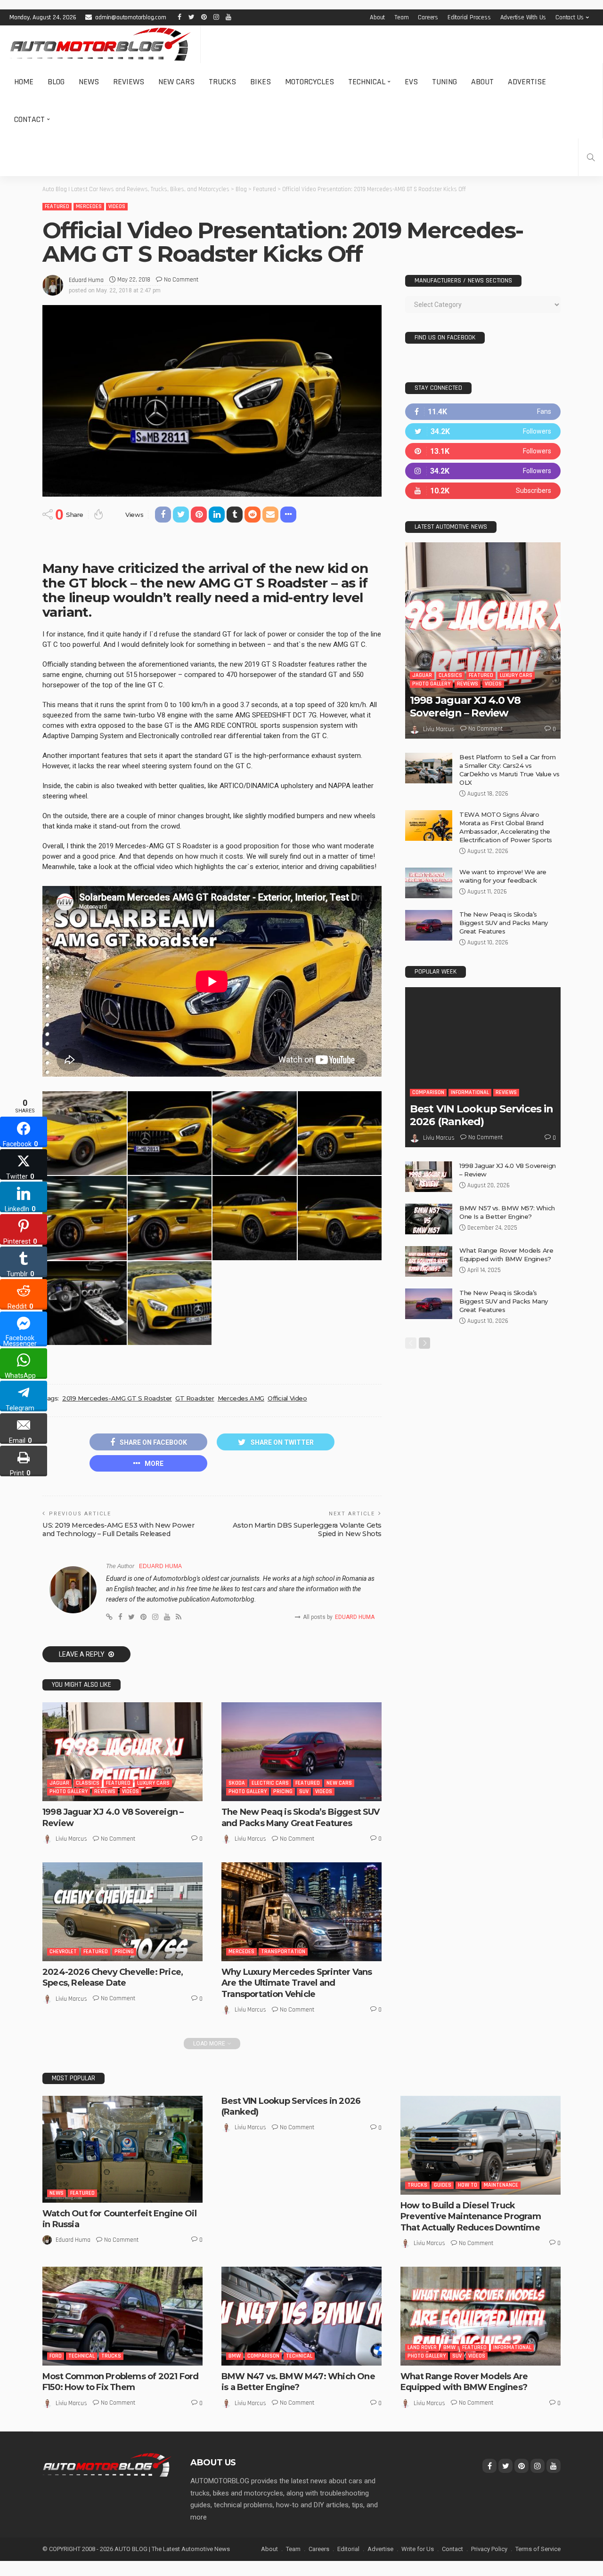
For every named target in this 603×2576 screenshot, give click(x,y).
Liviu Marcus (71, 1839)
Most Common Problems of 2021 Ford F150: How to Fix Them (120, 2382)
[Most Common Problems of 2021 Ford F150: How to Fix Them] (122, 2316)
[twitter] (483, 431)
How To (468, 2185)
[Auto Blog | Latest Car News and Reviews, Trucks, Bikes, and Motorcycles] (107, 2464)
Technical (367, 82)
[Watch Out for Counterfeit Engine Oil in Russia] (122, 2149)
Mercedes (89, 206)
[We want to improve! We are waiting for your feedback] (429, 883)
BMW (235, 2356)
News (89, 82)
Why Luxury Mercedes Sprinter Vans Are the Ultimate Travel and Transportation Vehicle (297, 1983)
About (377, 17)
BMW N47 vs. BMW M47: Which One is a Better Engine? (298, 2382)
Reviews (129, 82)
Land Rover (422, 2347)
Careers (428, 17)
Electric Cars (270, 1783)
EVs (411, 82)
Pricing (283, 1791)
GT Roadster (195, 1398)
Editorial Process (469, 17)
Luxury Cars (153, 1783)
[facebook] (483, 412)
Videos (117, 206)
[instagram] (483, 471)
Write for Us (418, 2549)
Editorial (348, 2549)
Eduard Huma (86, 280)
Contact (29, 119)
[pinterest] (483, 451)
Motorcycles (310, 82)
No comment (181, 280)
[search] (591, 157)
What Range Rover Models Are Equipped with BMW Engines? (464, 2382)
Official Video (287, 1398)
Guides (443, 2185)
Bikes (261, 82)
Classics (88, 1783)
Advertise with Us (523, 17)
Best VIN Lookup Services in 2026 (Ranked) (481, 1115)
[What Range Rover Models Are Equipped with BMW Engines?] (429, 1261)
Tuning (444, 82)
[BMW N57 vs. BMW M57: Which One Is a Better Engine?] (429, 1219)
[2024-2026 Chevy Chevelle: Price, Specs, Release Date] (122, 1912)
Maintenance (501, 2185)
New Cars (176, 82)
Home (24, 82)
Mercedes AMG (241, 1398)
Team (401, 17)
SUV (304, 1791)
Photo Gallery (69, 1791)
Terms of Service (538, 2549)
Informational (470, 1092)
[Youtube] (483, 491)
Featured (57, 206)
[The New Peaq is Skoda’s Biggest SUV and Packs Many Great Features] (301, 1752)
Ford (56, 2356)
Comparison (428, 1092)
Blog (56, 82)
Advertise (527, 82)
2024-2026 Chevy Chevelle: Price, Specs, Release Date (113, 1977)
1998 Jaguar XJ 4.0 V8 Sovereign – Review (465, 706)
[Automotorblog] (100, 44)
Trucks (222, 82)
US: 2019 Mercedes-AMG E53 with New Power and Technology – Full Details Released (118, 1529)
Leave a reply (82, 1654)
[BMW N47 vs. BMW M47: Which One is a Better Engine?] (301, 2316)
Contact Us (570, 17)
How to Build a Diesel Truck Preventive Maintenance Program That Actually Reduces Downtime (471, 2217)
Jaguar (59, 1783)
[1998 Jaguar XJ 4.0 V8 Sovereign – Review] (122, 1752)
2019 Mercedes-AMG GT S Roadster (117, 1398)
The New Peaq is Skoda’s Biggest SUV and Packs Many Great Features (301, 1817)
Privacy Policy (489, 2549)
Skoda (237, 1783)
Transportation (283, 1952)
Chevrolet (63, 1952)
